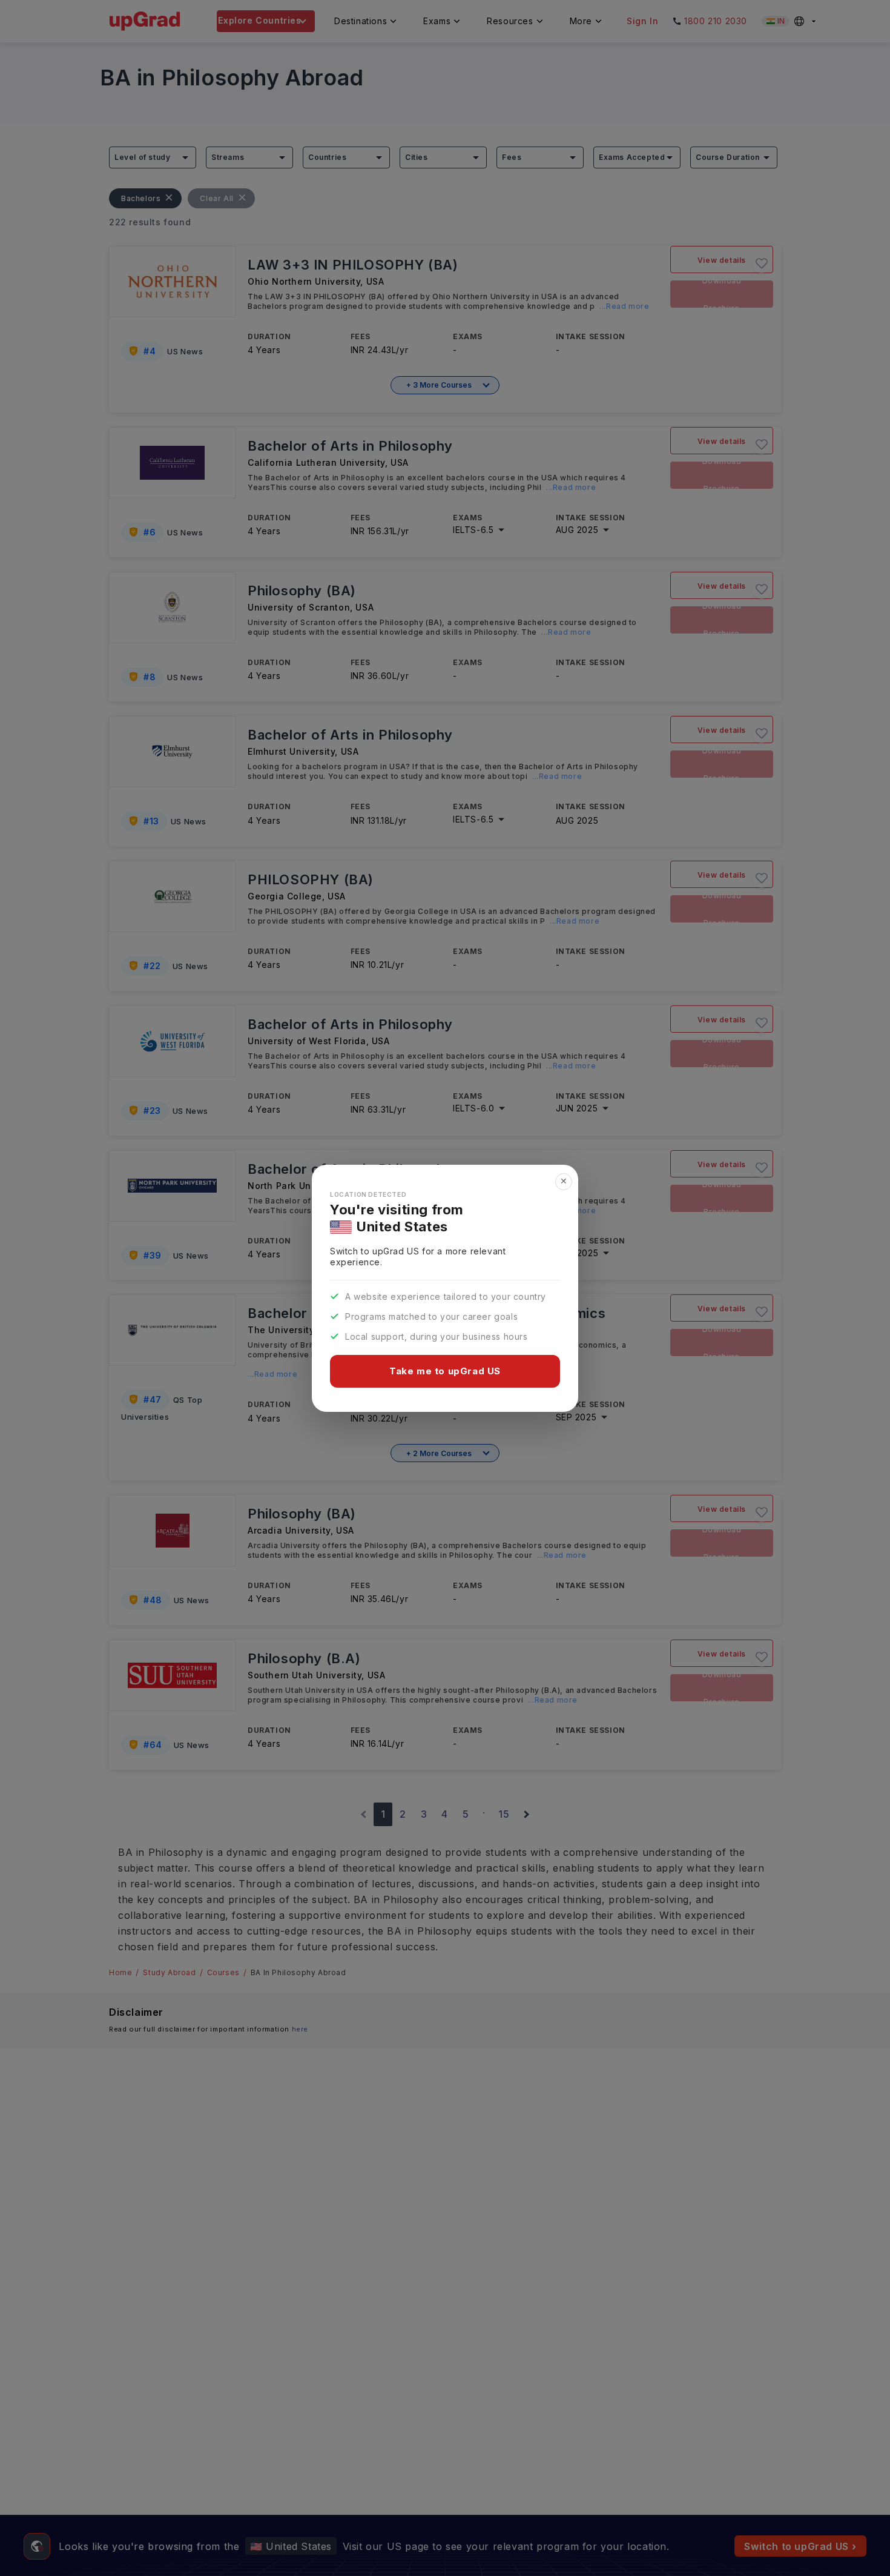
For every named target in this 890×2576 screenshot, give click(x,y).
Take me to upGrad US (445, 1371)
